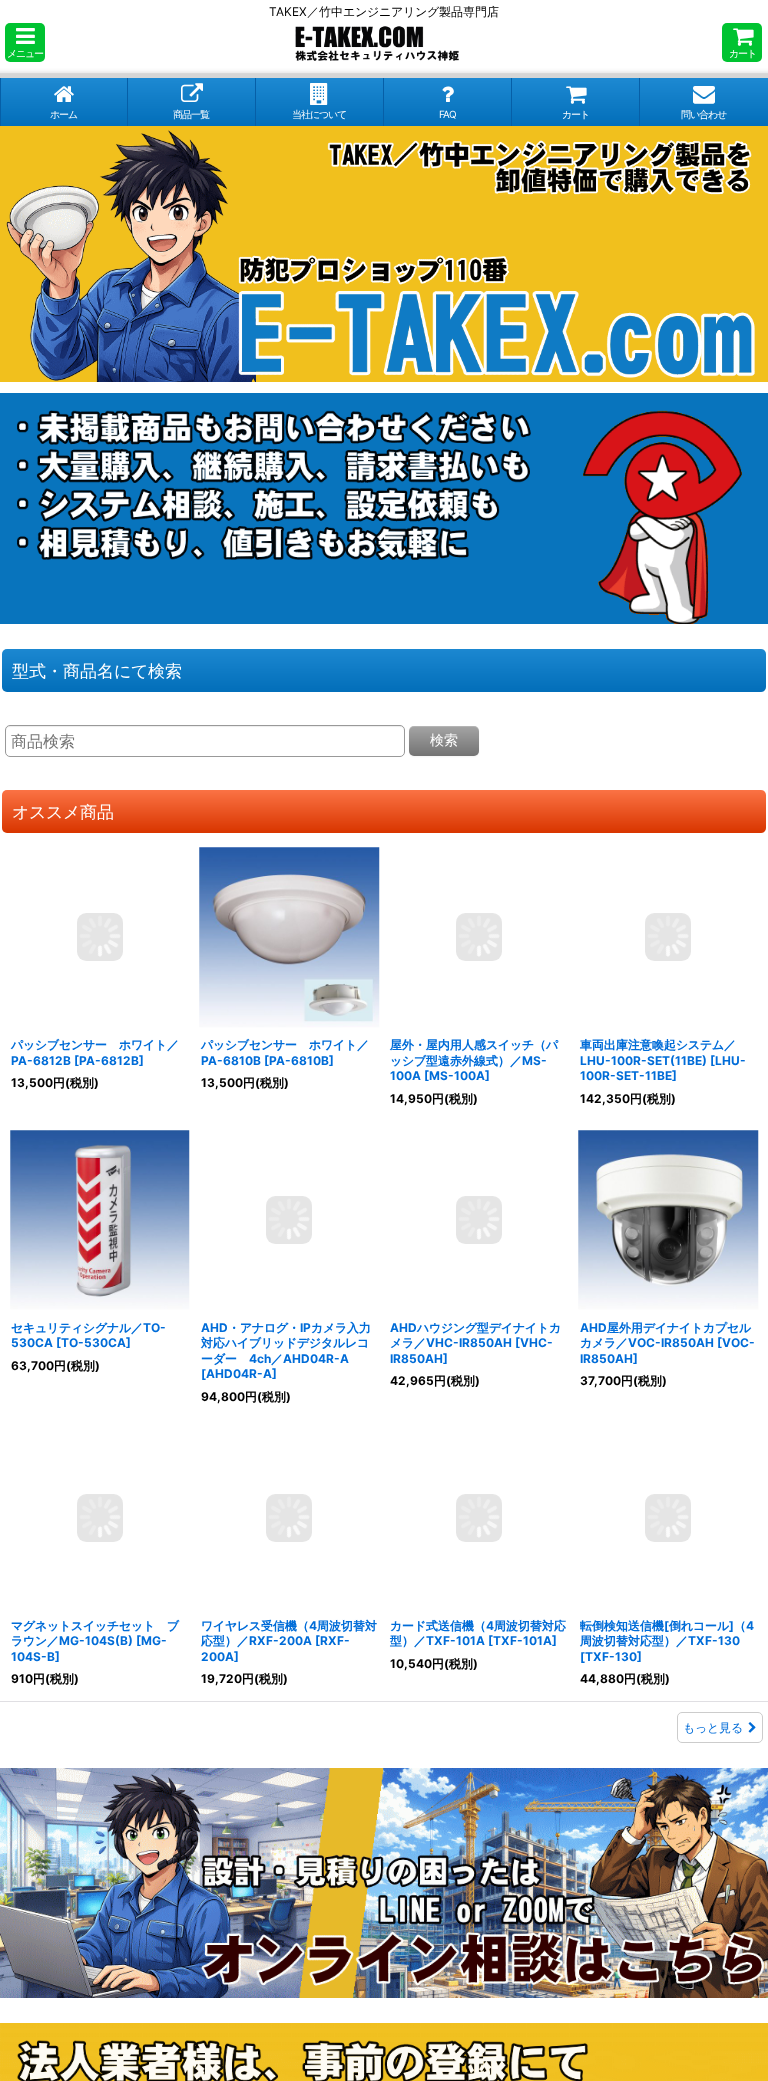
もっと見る (713, 1727)
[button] (25, 42)
